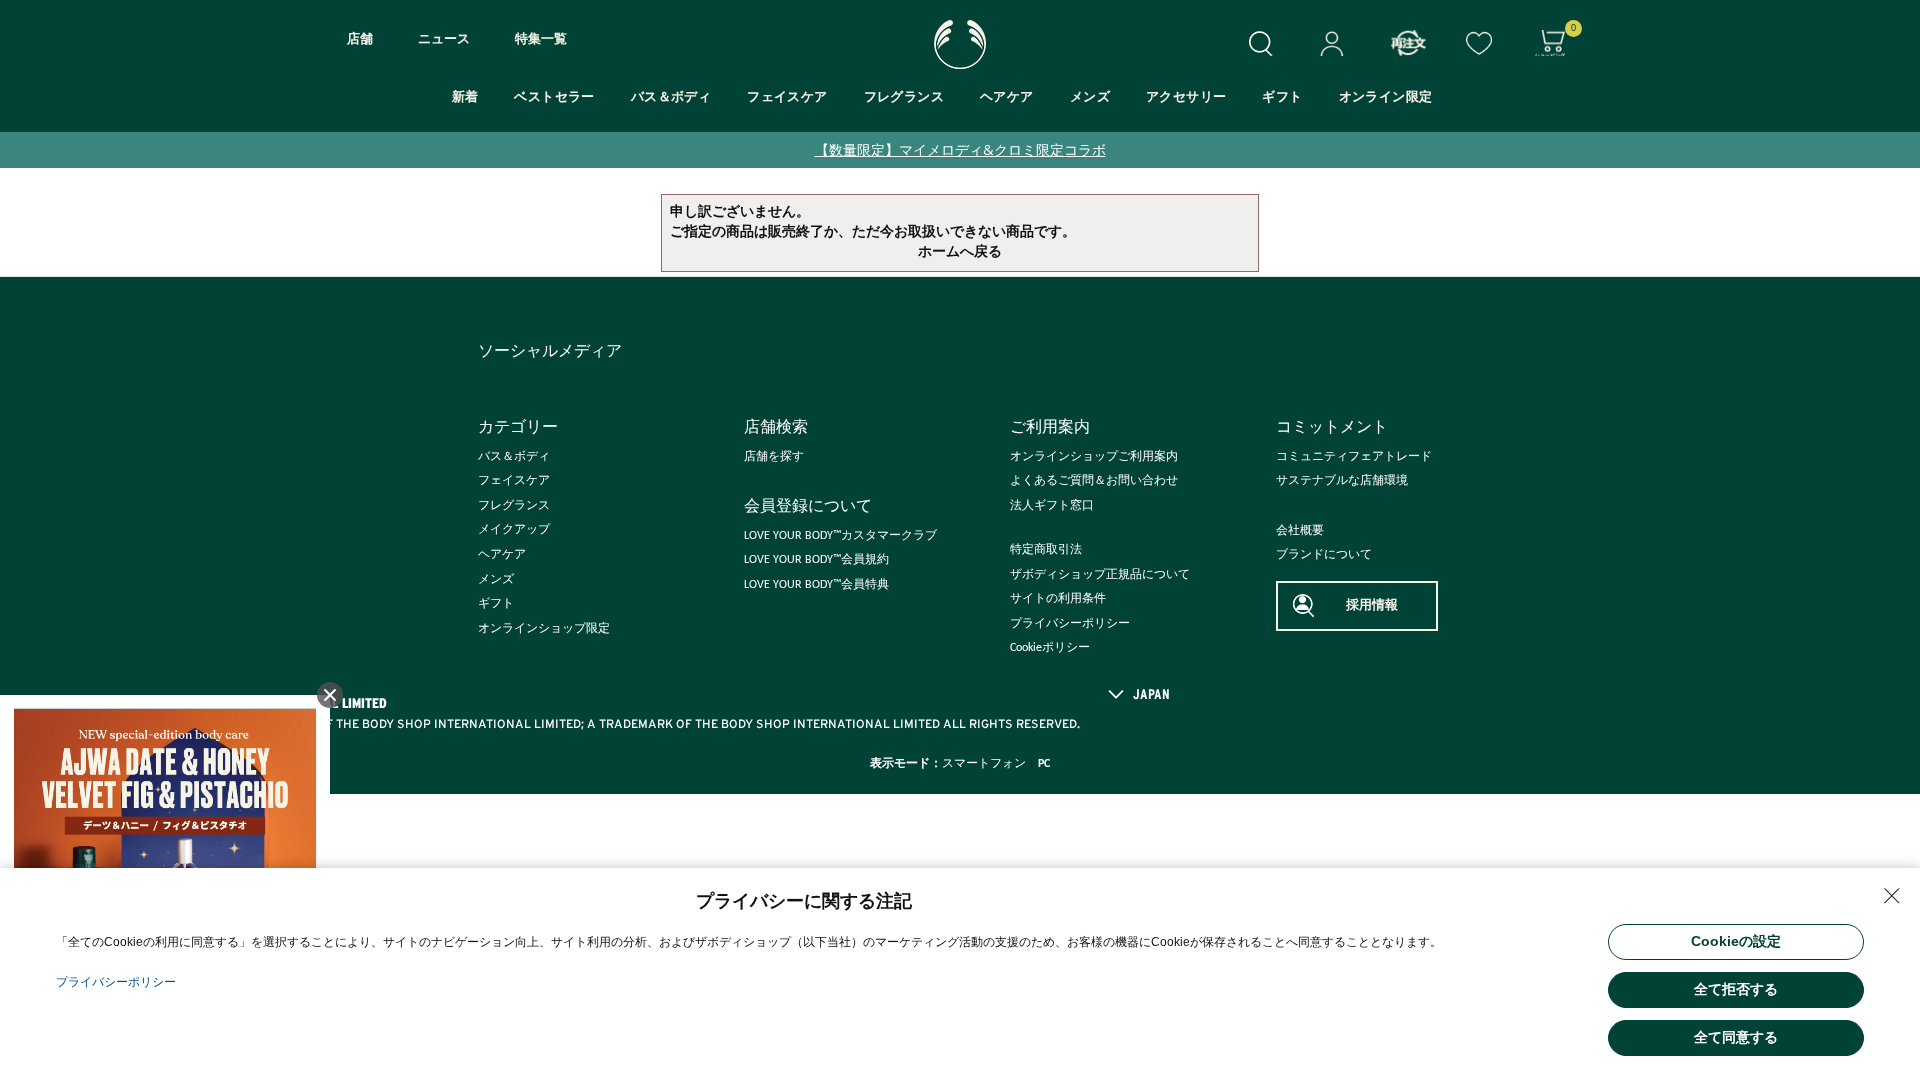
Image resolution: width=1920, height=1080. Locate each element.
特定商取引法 (1046, 550)
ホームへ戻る (960, 252)
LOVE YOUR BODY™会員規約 (816, 560)
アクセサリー (1186, 97)
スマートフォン (984, 764)
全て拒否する (1736, 989)
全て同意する (1736, 1037)
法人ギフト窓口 (1052, 506)
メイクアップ (514, 530)
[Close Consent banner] (1892, 896)
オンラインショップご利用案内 (1094, 457)
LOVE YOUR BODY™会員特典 (816, 585)
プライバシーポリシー (1070, 624)
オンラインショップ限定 (544, 629)
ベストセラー (554, 97)
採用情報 (1372, 605)
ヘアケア (1007, 97)
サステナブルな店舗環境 (1342, 481)
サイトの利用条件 (1058, 599)
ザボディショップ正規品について (1100, 575)
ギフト (1282, 97)
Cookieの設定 (1736, 941)
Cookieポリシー (1050, 648)
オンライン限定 (1386, 97)
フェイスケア (787, 97)
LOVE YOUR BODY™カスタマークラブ (840, 536)
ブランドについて (1324, 555)
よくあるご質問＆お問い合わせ (1094, 481)
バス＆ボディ (671, 97)
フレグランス (904, 97)
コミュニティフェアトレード (1354, 457)
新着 (465, 97)
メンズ (1090, 97)
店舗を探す (774, 457)
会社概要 (1300, 531)
